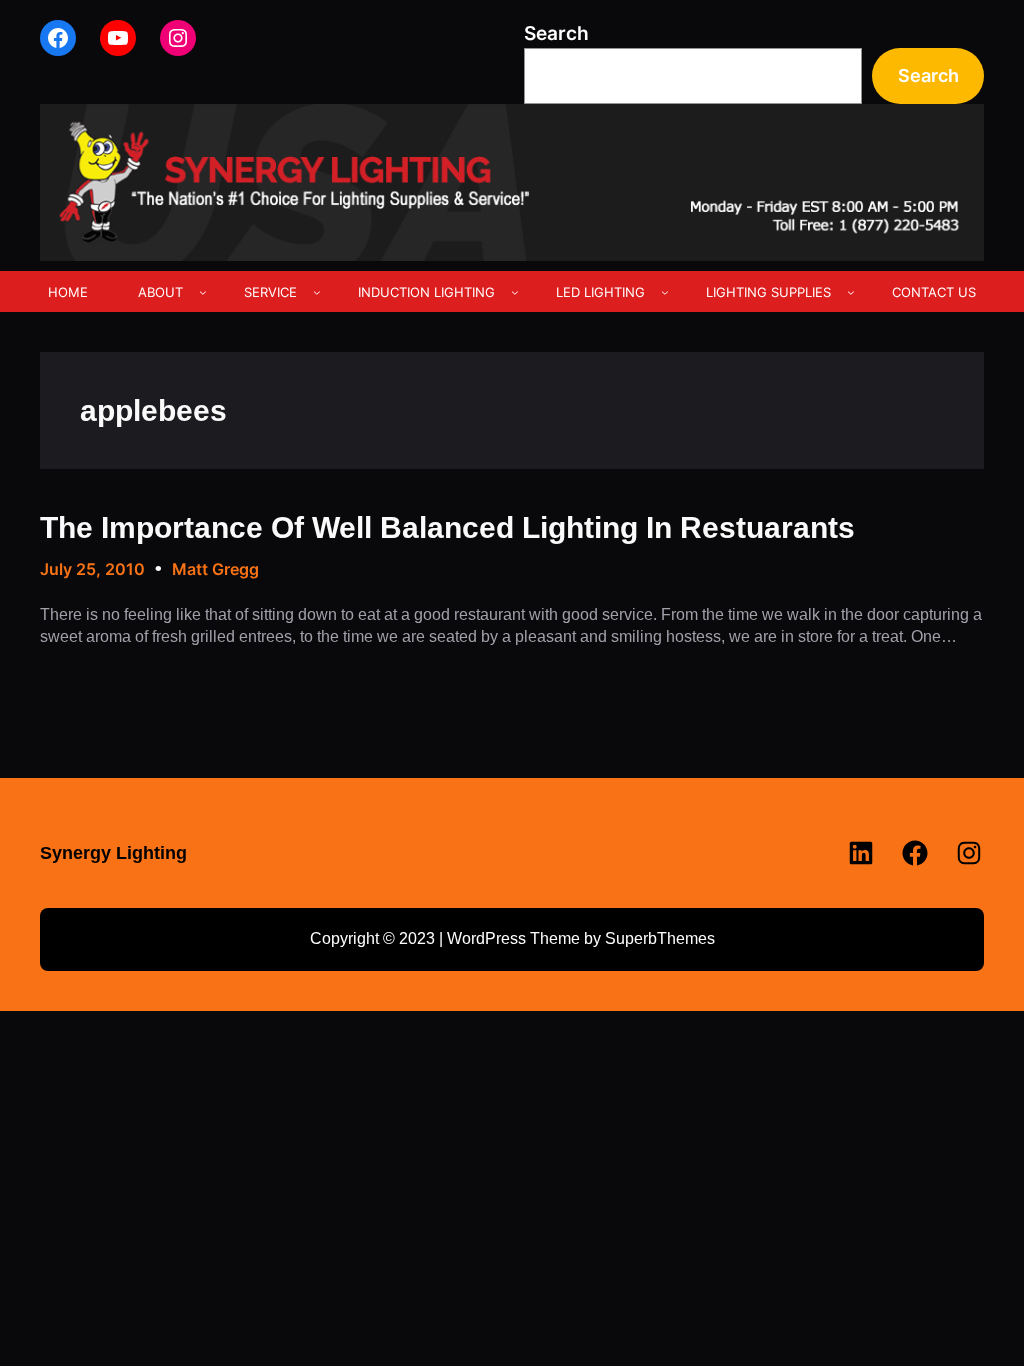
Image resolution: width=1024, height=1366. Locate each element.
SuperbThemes (660, 938)
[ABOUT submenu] (203, 292)
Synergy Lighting (113, 853)
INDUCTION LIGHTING (426, 292)
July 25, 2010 (92, 569)
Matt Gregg (215, 569)
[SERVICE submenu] (317, 292)
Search (556, 33)
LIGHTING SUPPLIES (768, 292)
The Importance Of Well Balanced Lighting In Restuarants (447, 527)
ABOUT (160, 292)
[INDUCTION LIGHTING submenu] (515, 292)
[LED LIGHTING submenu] (665, 292)
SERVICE (270, 292)
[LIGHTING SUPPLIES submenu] (851, 292)
